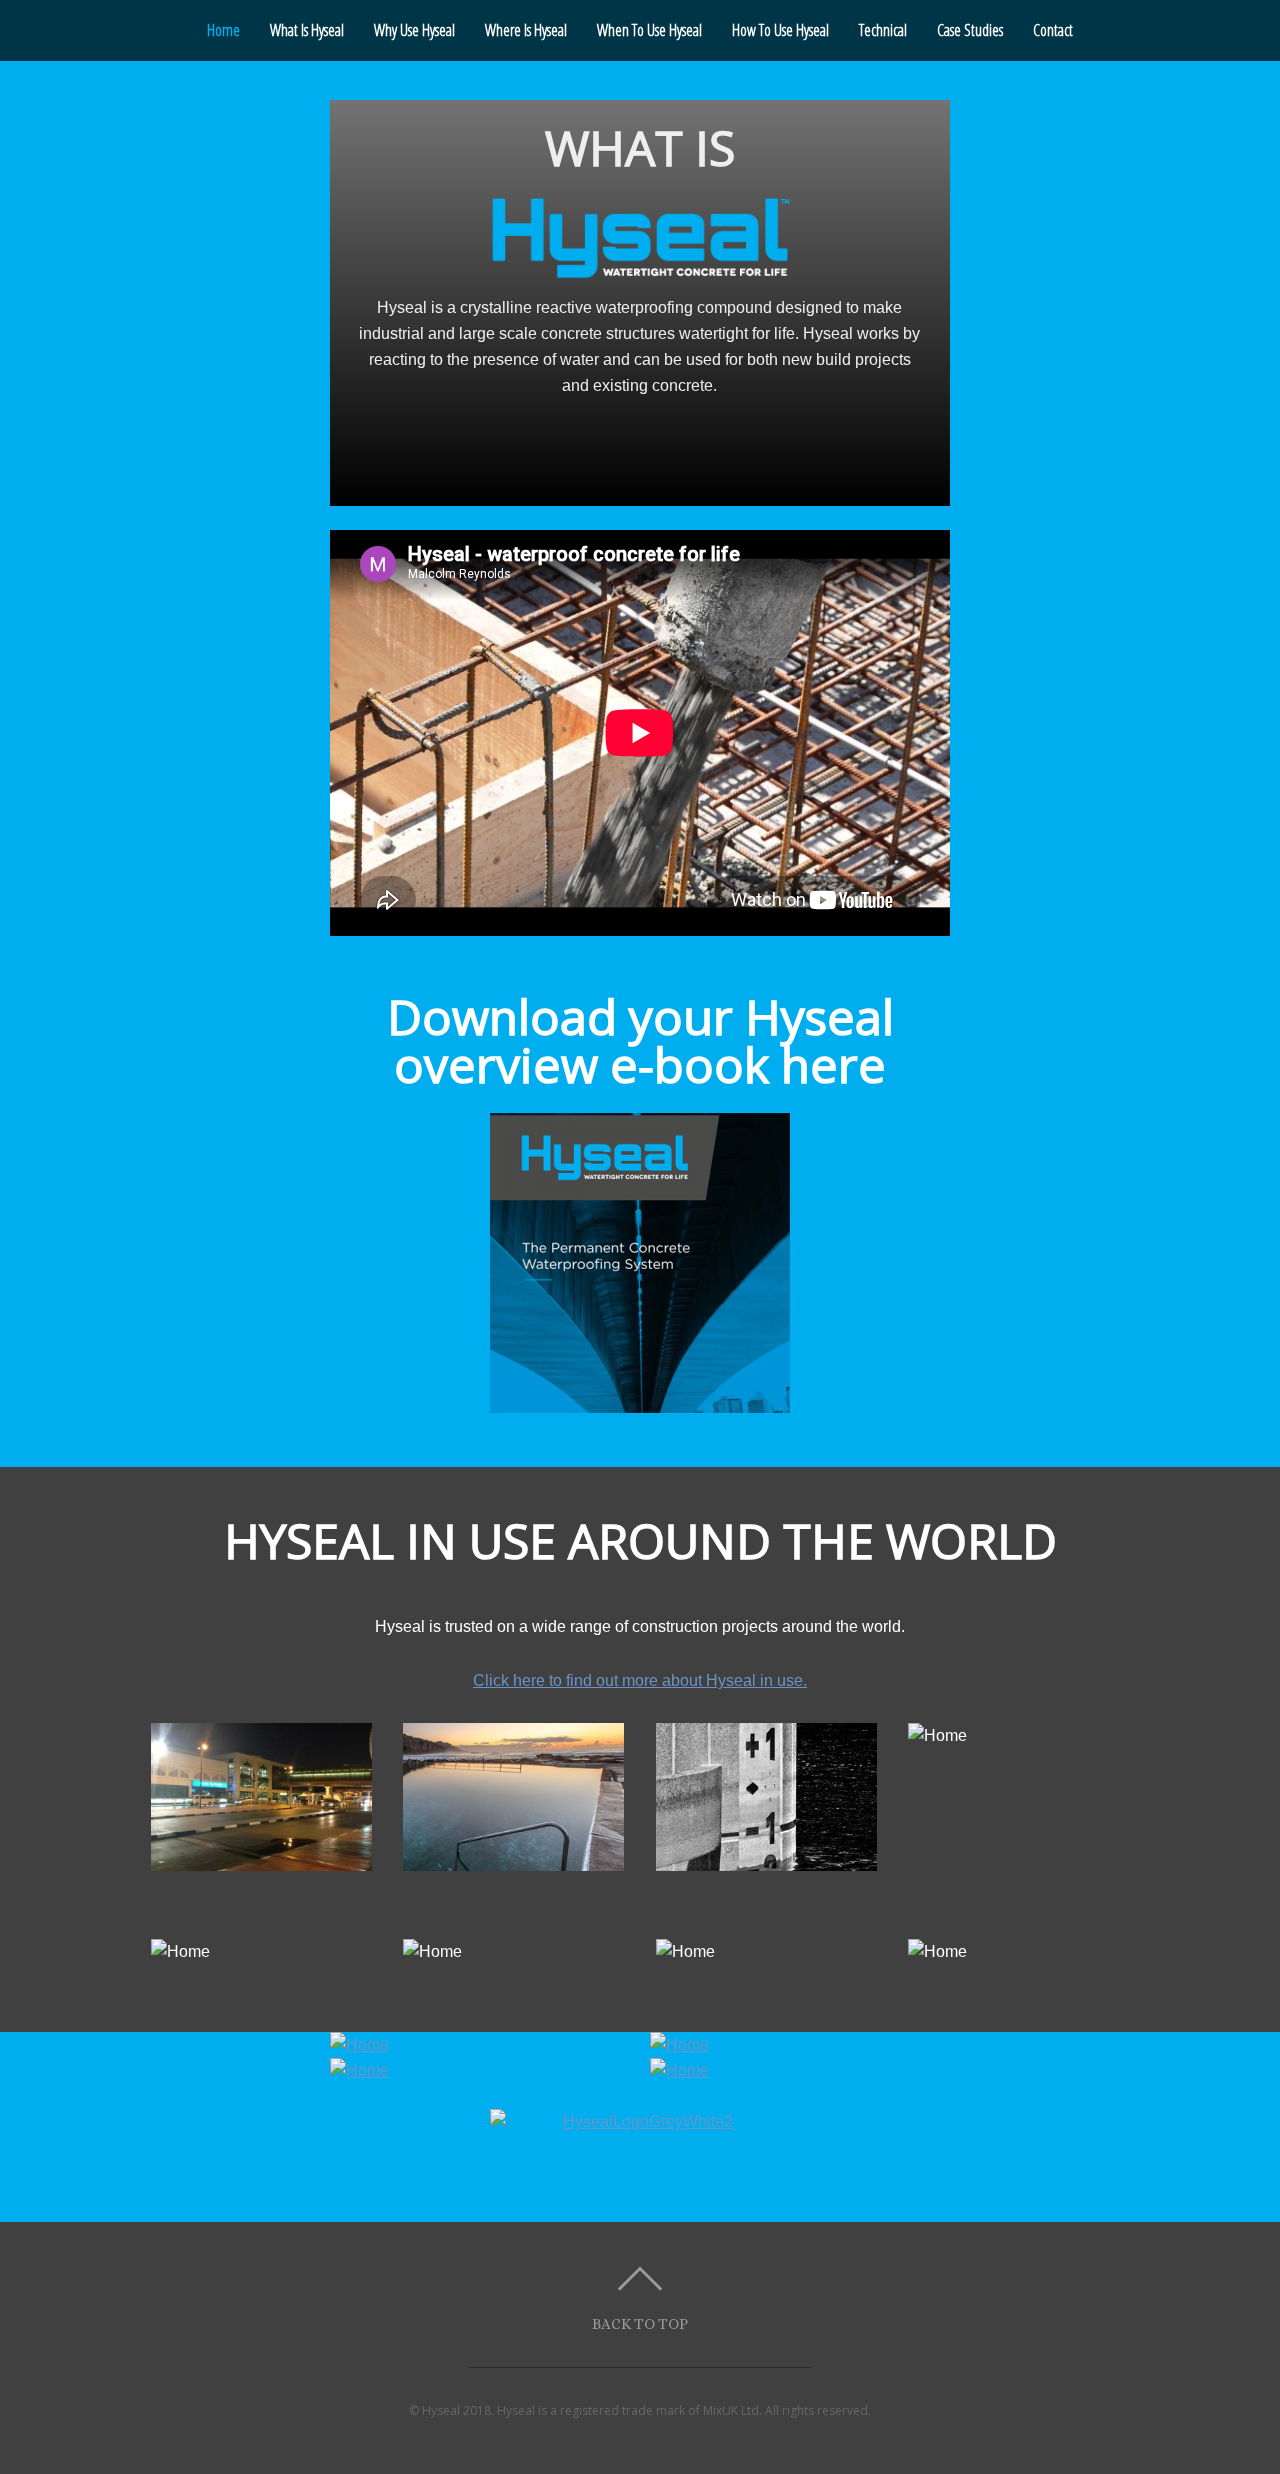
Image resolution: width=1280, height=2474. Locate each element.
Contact (1053, 30)
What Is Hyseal (307, 30)
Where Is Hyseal (526, 30)
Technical (883, 30)
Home (223, 30)
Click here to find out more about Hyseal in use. (640, 1680)
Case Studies (970, 30)
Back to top (640, 2323)
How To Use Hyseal (780, 30)
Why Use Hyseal (414, 30)
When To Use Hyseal (649, 30)
